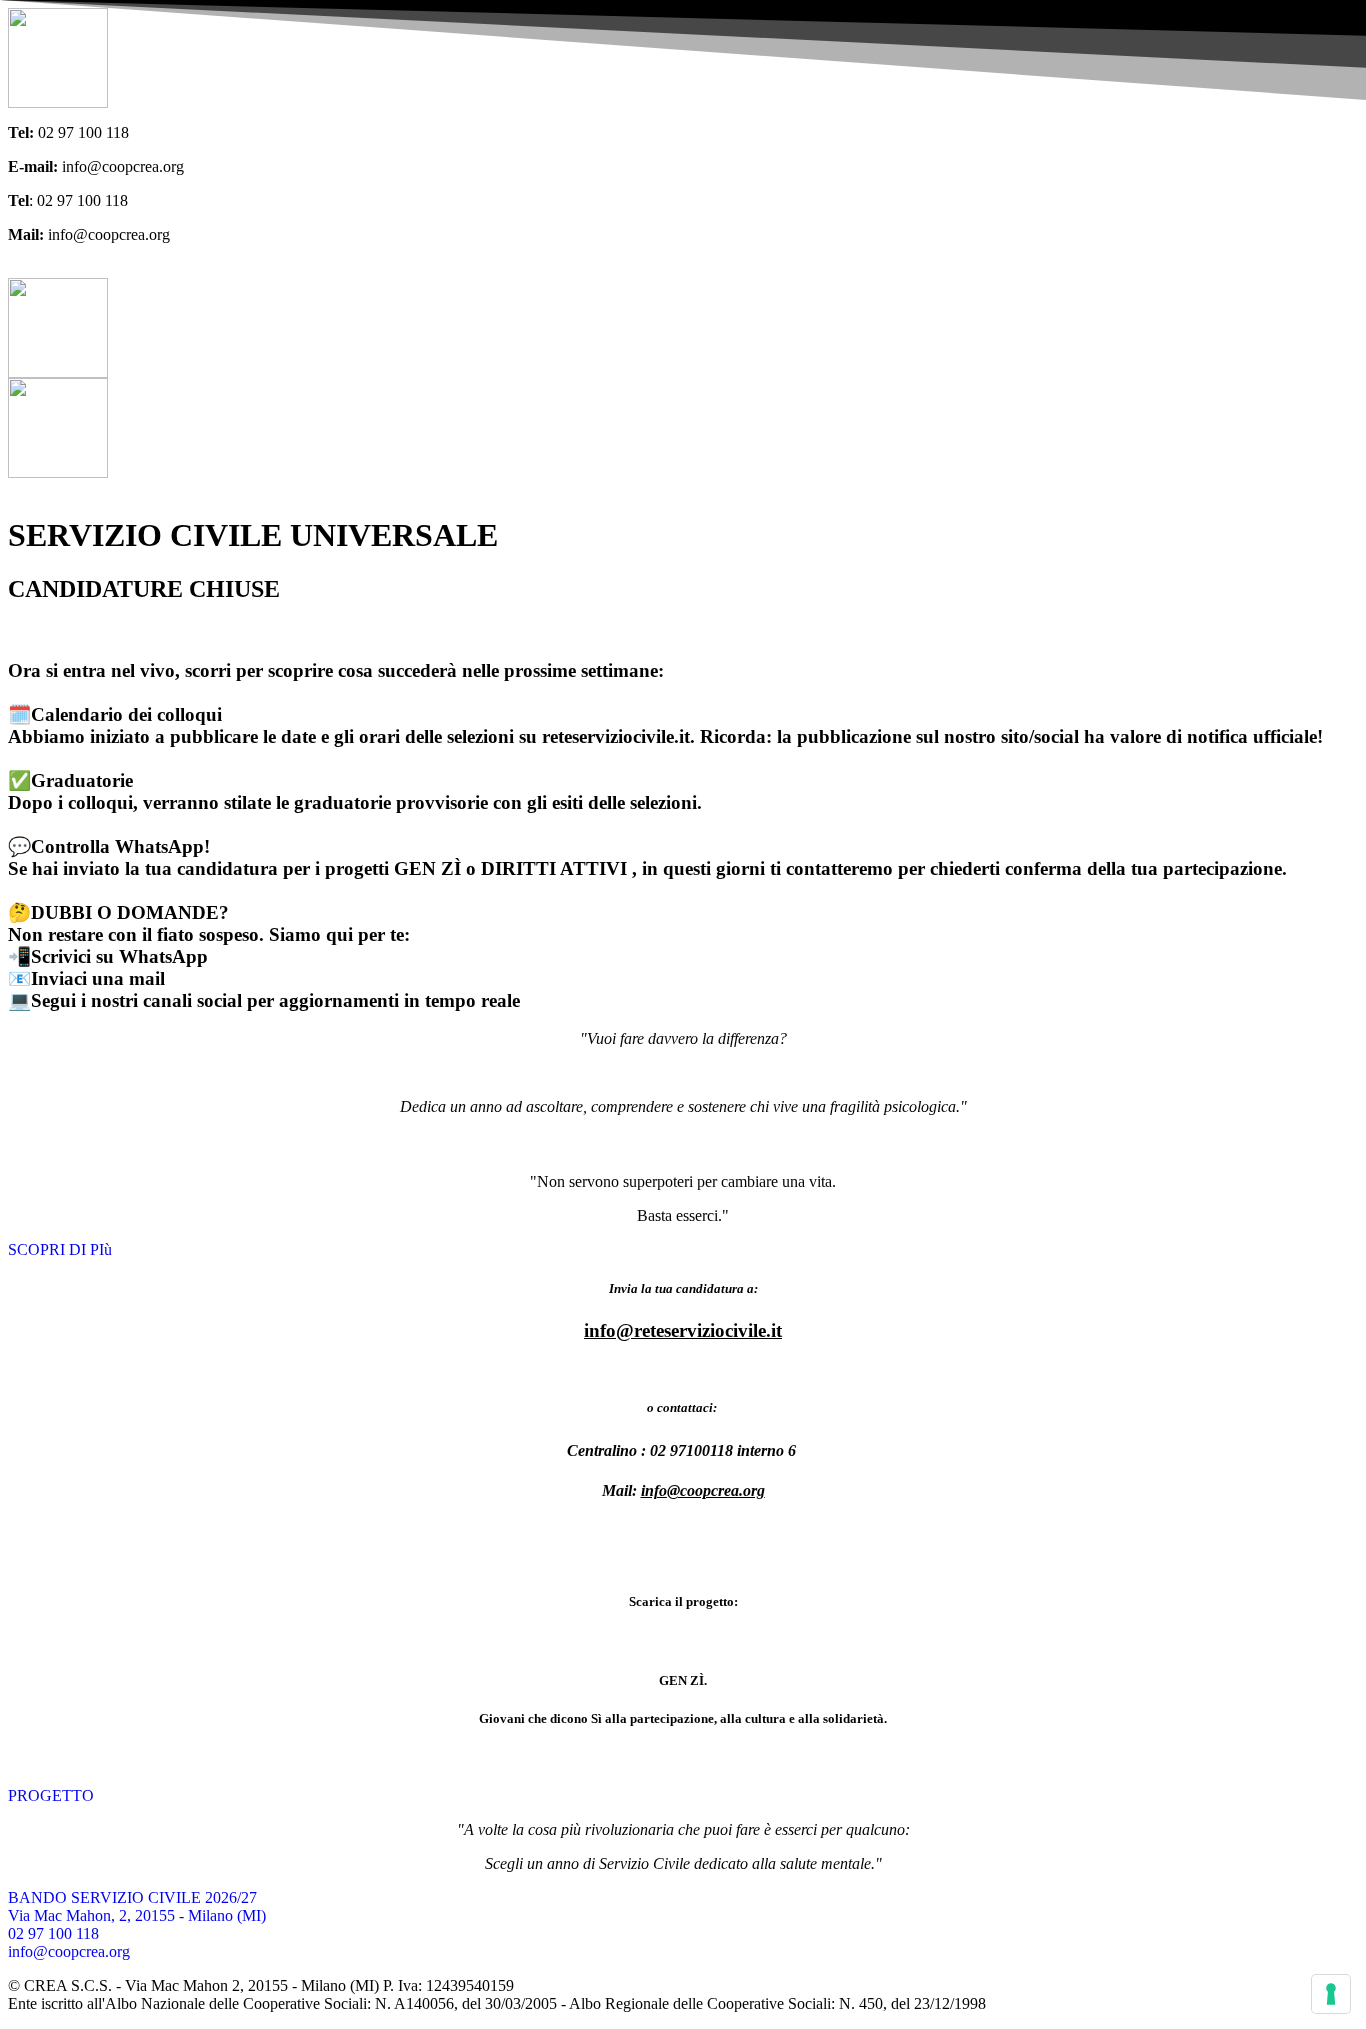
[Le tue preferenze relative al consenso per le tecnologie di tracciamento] (1331, 1994)
